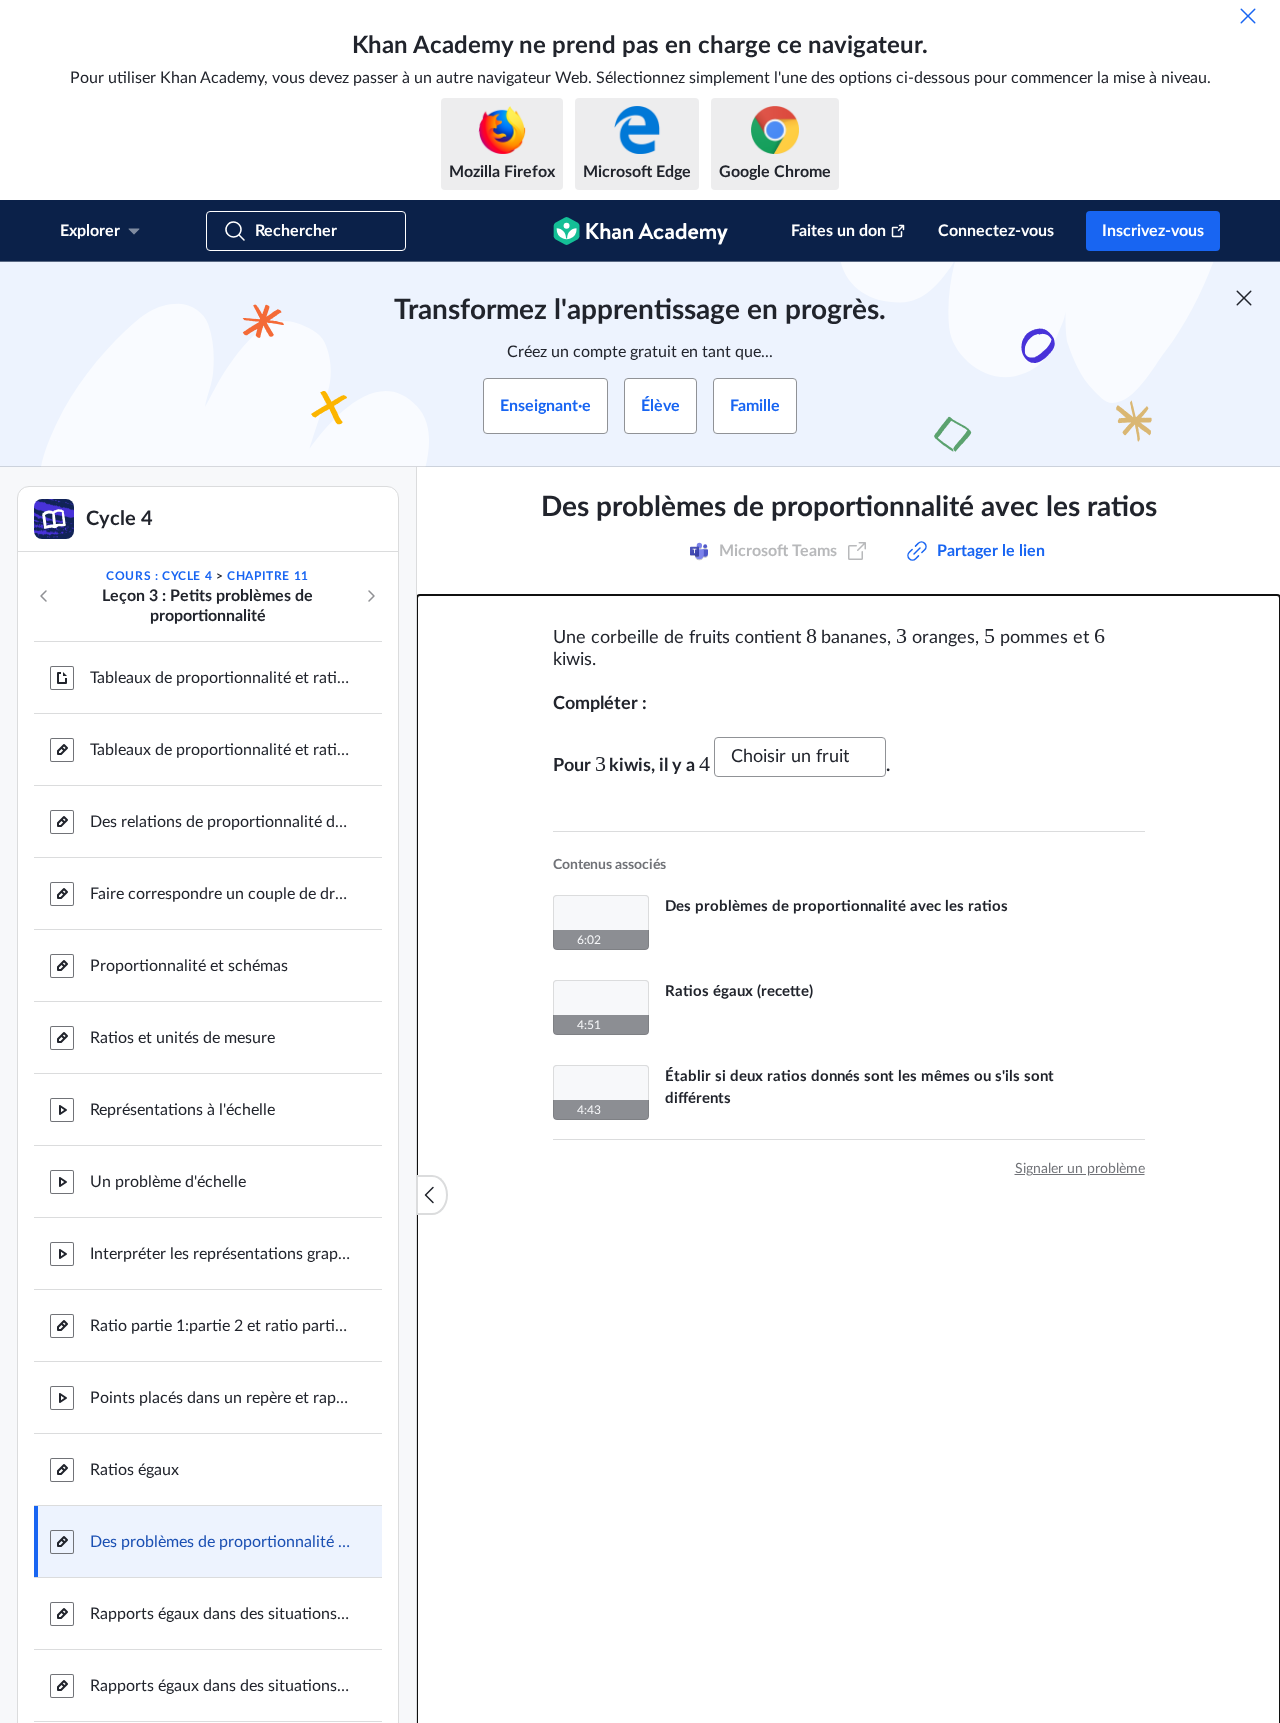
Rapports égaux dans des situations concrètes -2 (220, 1614)
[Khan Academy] (640, 231)
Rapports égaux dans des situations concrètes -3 (220, 1686)
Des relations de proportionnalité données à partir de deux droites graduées (220, 822)
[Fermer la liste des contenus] (432, 1195)
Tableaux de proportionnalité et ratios (220, 678)
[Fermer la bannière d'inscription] (1244, 298)
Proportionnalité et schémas (189, 966)
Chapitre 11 (268, 576)
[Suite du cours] (371, 596)
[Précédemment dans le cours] (44, 596)
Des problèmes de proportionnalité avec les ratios (220, 1542)
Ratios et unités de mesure (182, 1038)
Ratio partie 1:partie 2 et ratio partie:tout (220, 1326)
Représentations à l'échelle (182, 1110)
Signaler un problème (1080, 1162)
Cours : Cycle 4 (159, 576)
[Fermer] (1248, 16)
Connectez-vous (996, 231)
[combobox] (800, 750)
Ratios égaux (134, 1470)
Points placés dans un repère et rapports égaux (220, 1398)
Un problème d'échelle (168, 1182)
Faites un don (838, 231)
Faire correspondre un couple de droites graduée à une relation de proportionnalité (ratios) (220, 894)
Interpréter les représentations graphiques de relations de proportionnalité (220, 1254)
